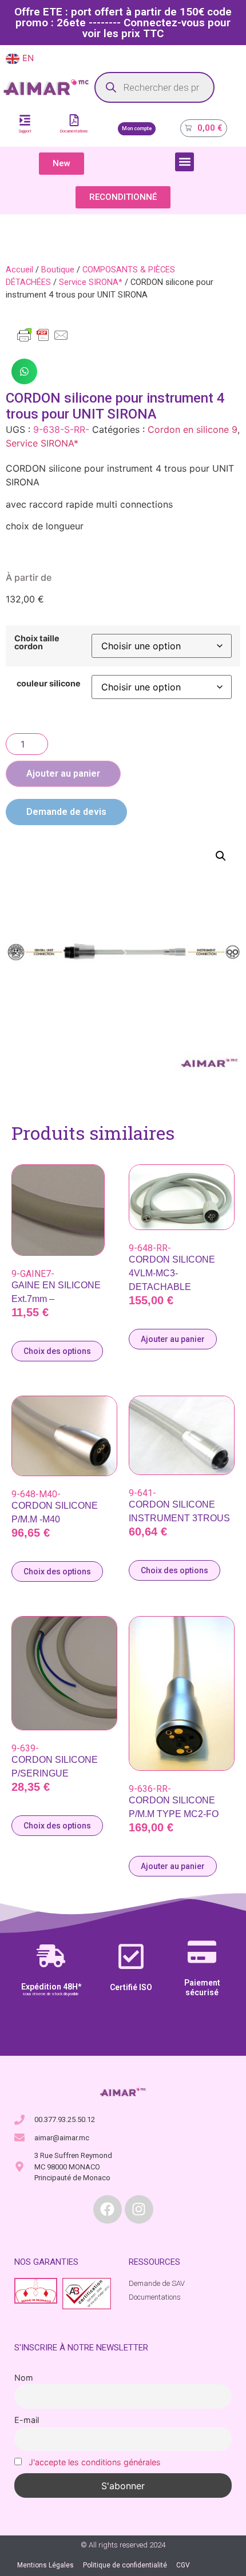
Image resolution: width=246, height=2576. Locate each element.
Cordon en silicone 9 (193, 429)
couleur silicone (49, 684)
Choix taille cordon (37, 643)
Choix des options (57, 1351)
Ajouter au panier (63, 773)
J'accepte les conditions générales (95, 2462)
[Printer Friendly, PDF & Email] (43, 340)
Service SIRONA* (91, 282)
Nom (24, 2378)
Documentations (74, 131)
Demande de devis (66, 812)
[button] (184, 162)
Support (25, 131)
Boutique (58, 270)
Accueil (19, 270)
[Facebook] (108, 2209)
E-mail (27, 2420)
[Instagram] (139, 2209)
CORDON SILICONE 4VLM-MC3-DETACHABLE (172, 1273)
